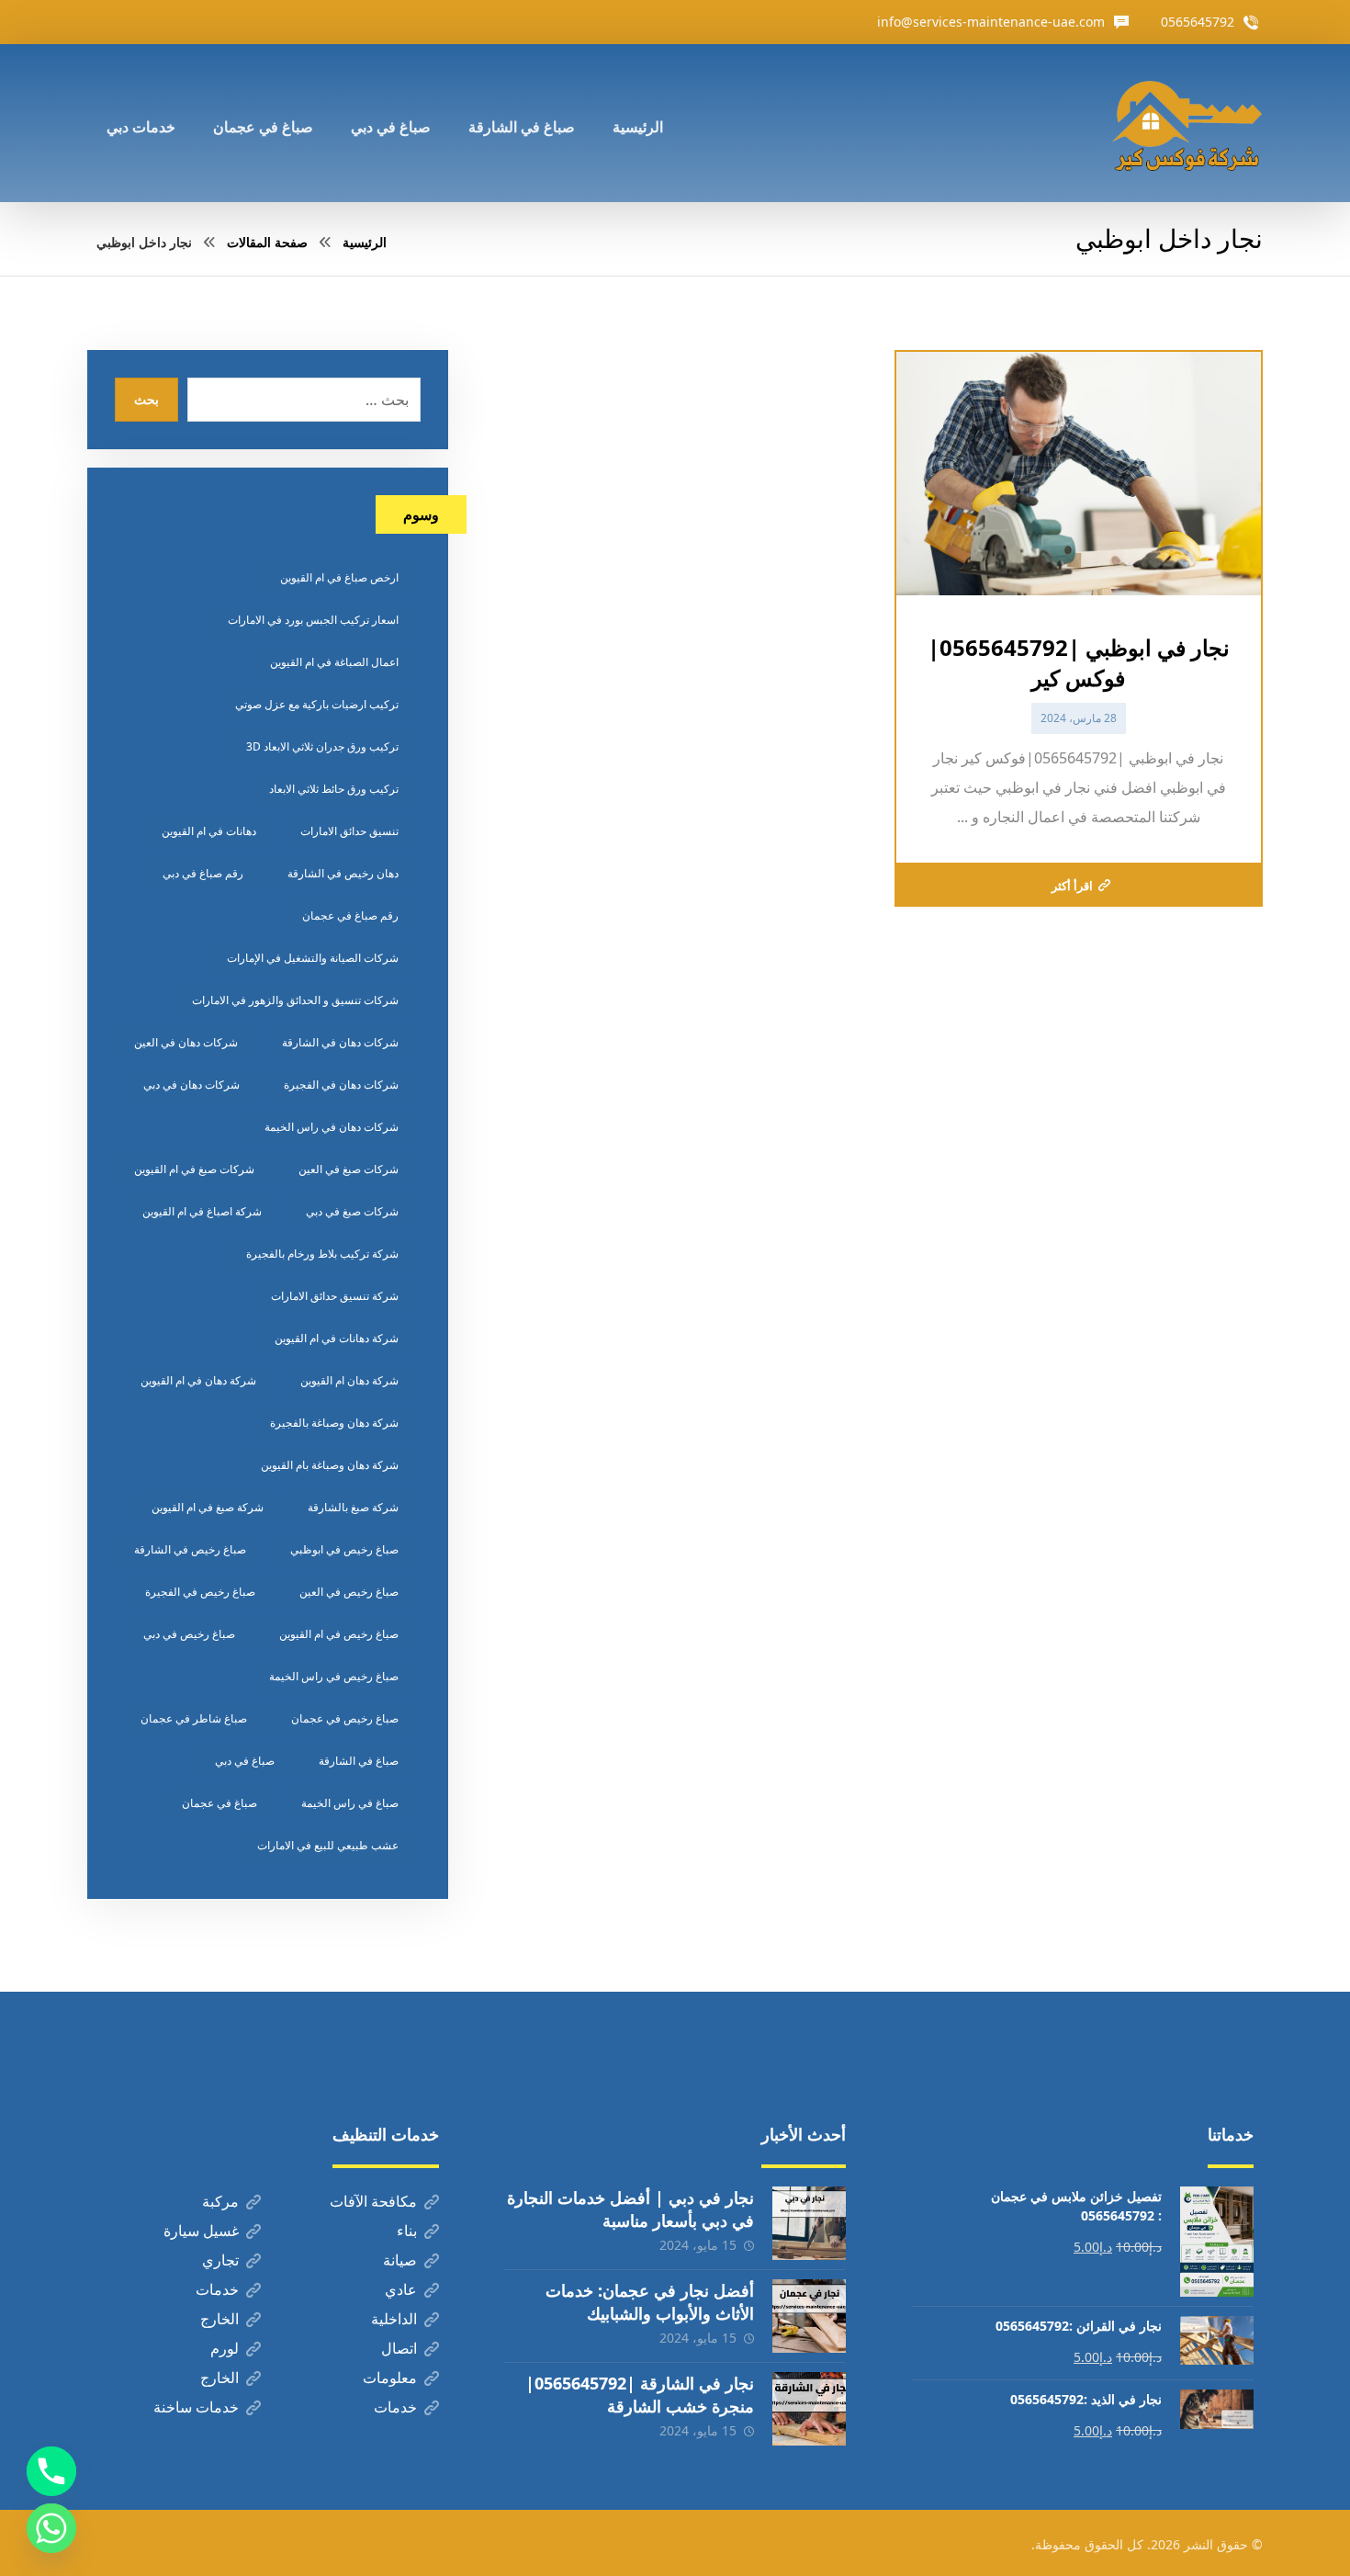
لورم (225, 2348)
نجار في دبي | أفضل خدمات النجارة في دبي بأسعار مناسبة (630, 2209)
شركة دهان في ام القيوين (198, 1380)
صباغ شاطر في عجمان (194, 1718)
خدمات (217, 2289)
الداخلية (394, 2319)
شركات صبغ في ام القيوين (194, 1169)
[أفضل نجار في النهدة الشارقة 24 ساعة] (1187, 123)
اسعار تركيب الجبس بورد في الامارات (313, 620)
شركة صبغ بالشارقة (353, 1507)
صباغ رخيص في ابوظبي (344, 1549)
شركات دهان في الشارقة (340, 1042)
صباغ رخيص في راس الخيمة (334, 1676)
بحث (146, 399)
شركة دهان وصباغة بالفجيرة (334, 1423)
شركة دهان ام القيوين (349, 1380)
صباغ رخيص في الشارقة (190, 1549)
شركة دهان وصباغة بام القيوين (330, 1465)
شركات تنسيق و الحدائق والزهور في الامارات (295, 1000)
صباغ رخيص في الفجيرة (200, 1592)
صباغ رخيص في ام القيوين (339, 1634)
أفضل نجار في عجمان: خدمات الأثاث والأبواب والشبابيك (650, 2302)
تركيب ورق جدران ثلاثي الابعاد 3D (322, 746)
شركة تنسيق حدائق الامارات (335, 1296)
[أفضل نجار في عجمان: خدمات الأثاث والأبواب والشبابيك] (809, 2316)
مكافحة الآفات (373, 2201)
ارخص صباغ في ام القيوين (339, 577)
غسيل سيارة (201, 2231)
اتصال (399, 2348)
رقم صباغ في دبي (203, 873)
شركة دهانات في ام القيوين (337, 1338)
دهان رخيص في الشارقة (343, 873)
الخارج (219, 2319)
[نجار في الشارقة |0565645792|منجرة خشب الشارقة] (809, 2409)
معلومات (390, 2378)
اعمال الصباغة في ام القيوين (334, 662)
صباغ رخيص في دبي (189, 1634)
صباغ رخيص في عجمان (345, 1718)
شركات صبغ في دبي (352, 1211)
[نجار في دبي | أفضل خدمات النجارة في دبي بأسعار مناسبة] (809, 2223)
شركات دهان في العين (186, 1042)
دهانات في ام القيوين (209, 831)
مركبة (220, 2201)
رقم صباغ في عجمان (350, 915)
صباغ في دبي (245, 1761)
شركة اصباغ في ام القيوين (202, 1211)
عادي (401, 2289)
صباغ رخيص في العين (349, 1592)
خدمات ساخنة (196, 2407)
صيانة (400, 2260)
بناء (407, 2231)
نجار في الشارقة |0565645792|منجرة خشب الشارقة (640, 2395)
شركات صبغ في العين (349, 1169)
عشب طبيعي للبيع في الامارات (328, 1845)
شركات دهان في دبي (191, 1085)
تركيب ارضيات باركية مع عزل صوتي (317, 704)
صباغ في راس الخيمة (350, 1803)
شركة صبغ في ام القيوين (208, 1507)
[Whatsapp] (51, 2528)
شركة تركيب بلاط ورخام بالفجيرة (322, 1254)
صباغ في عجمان (219, 1803)
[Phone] (51, 2471)
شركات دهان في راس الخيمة (332, 1127)
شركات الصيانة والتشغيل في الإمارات (313, 958)
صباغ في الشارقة (359, 1761)
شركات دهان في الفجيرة (341, 1085)
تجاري (220, 2260)
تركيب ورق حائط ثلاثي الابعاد (334, 789)
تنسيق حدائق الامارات (349, 831)
